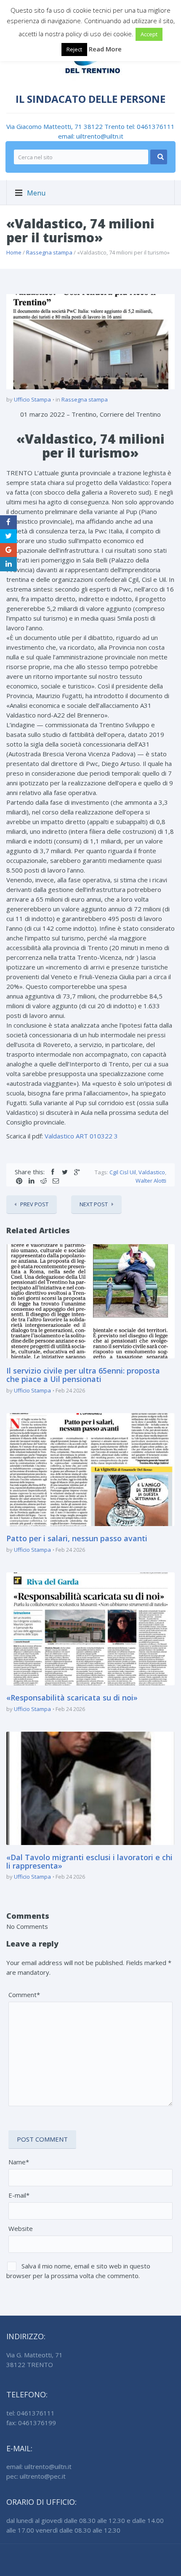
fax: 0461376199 (31, 2423)
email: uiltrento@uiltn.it (91, 136)
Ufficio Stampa (32, 399)
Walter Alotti (151, 1181)
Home (14, 252)
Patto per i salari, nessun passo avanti (77, 1538)
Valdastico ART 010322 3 (81, 1136)
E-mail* (19, 2195)
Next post (94, 1204)
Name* (19, 2162)
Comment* (24, 1995)
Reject (74, 49)
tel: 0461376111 (150, 126)
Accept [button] (149, 34)
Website (21, 2228)
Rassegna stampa (49, 252)
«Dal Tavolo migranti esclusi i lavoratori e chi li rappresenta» (89, 1861)
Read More (105, 49)
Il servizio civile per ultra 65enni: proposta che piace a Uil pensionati (83, 1375)
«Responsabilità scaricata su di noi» (72, 1698)
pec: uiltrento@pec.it (36, 2476)
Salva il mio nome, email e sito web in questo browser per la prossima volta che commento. (78, 2271)
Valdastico (152, 1172)
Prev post (34, 1204)
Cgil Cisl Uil (123, 1172)
